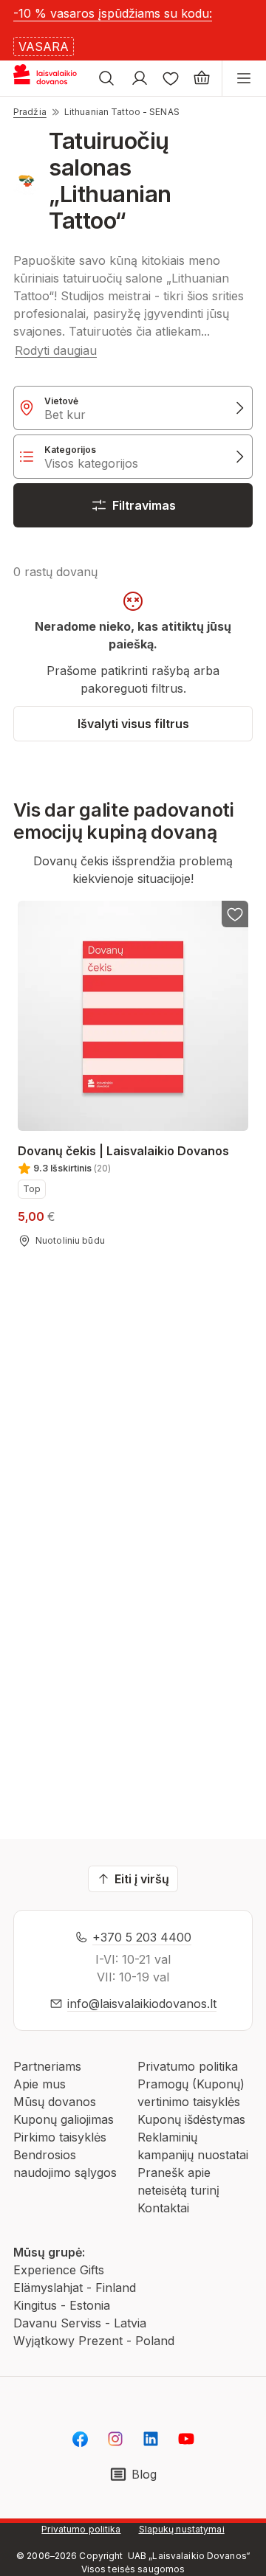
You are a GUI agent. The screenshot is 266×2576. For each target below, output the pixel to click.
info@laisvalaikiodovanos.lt (142, 2004)
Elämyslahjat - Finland (75, 2288)
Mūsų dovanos (55, 2102)
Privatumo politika (188, 2066)
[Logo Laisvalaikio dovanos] (51, 78)
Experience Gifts (59, 2270)
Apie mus (40, 2084)
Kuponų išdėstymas (191, 2119)
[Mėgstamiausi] (171, 78)
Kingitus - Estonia (62, 2305)
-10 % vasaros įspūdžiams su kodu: (113, 13)
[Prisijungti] (140, 78)
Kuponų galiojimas (64, 2119)
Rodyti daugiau (56, 350)
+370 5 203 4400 (142, 1937)
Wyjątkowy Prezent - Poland (94, 2341)
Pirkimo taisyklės (60, 2137)
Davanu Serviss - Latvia (80, 2323)
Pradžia (30, 112)
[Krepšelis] (202, 78)
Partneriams (47, 2066)
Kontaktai (163, 2208)
